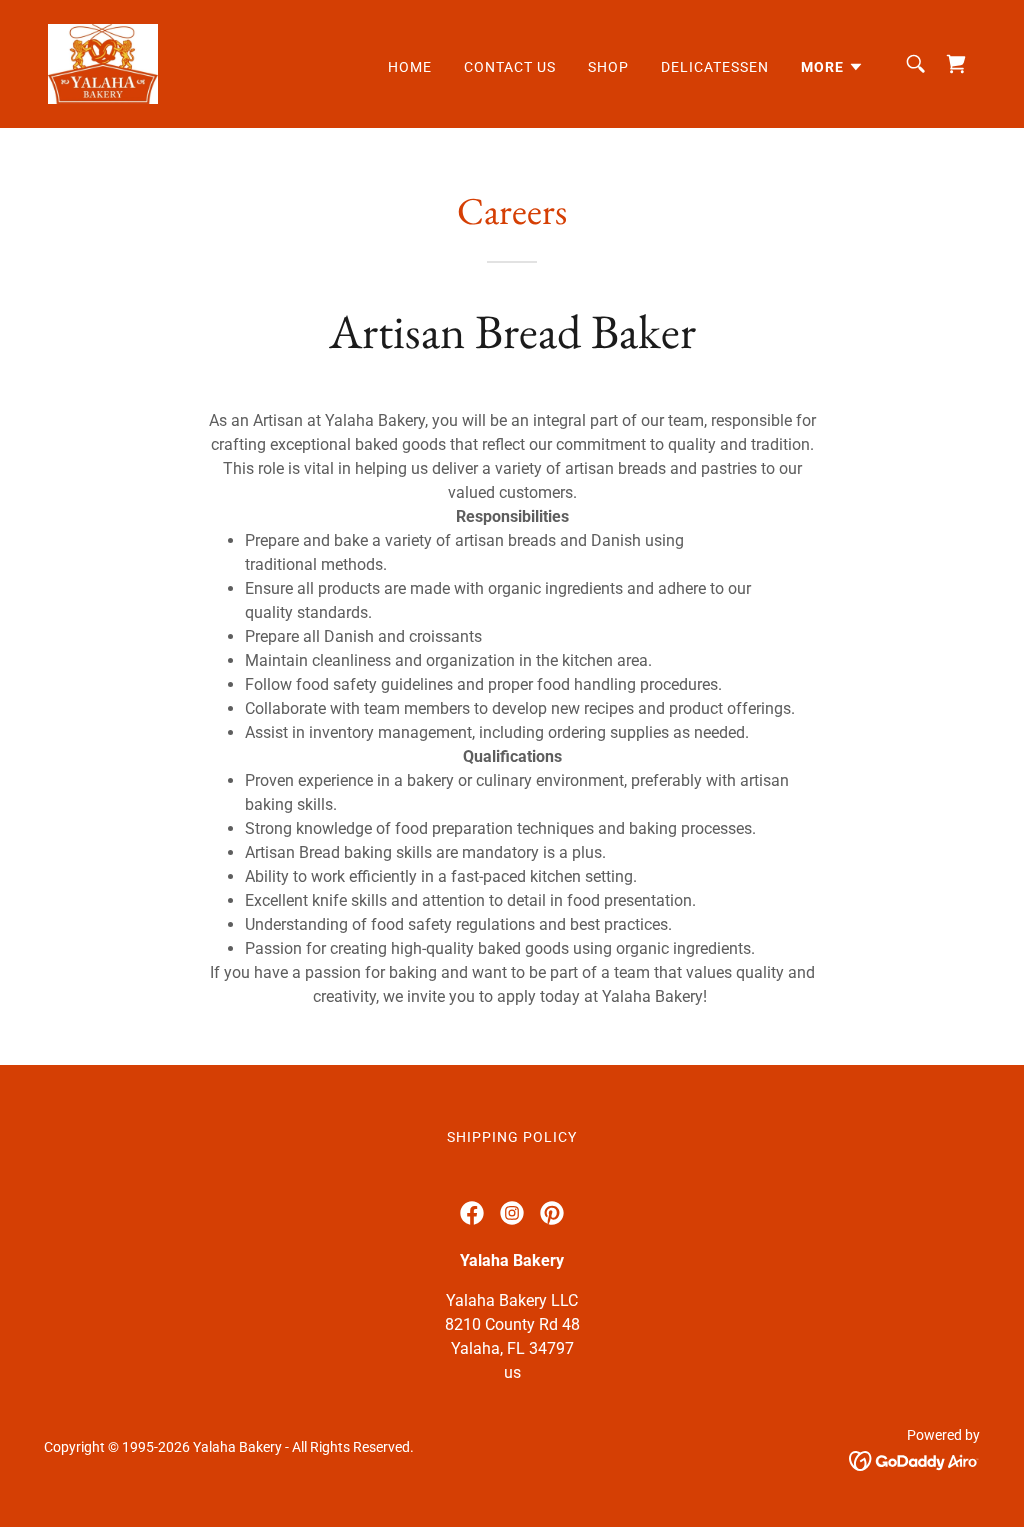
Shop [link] (608, 67)
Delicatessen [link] (715, 67)
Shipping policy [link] (512, 1137)
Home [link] (410, 67)
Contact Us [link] (510, 67)
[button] (832, 67)
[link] (103, 62)
